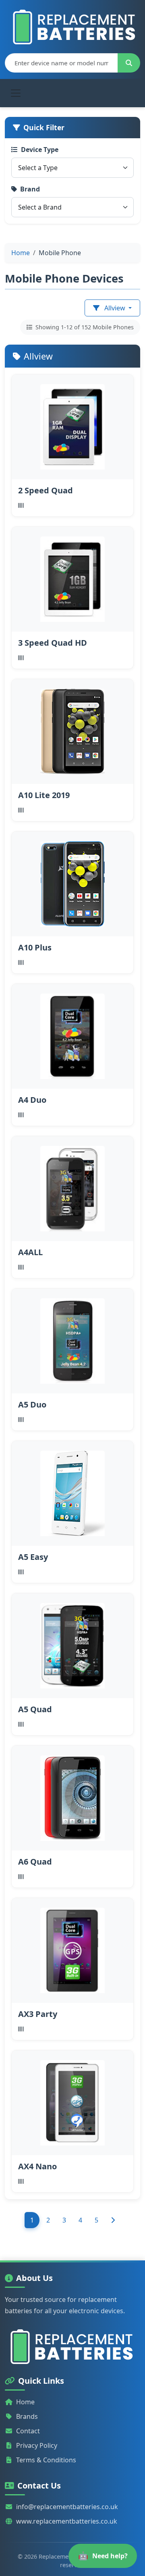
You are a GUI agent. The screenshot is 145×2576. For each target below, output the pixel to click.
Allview (115, 308)
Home (25, 2402)
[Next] (113, 2220)
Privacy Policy (37, 2445)
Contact (28, 2431)
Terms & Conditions (46, 2460)
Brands (27, 2416)
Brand (30, 189)
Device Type (40, 150)
